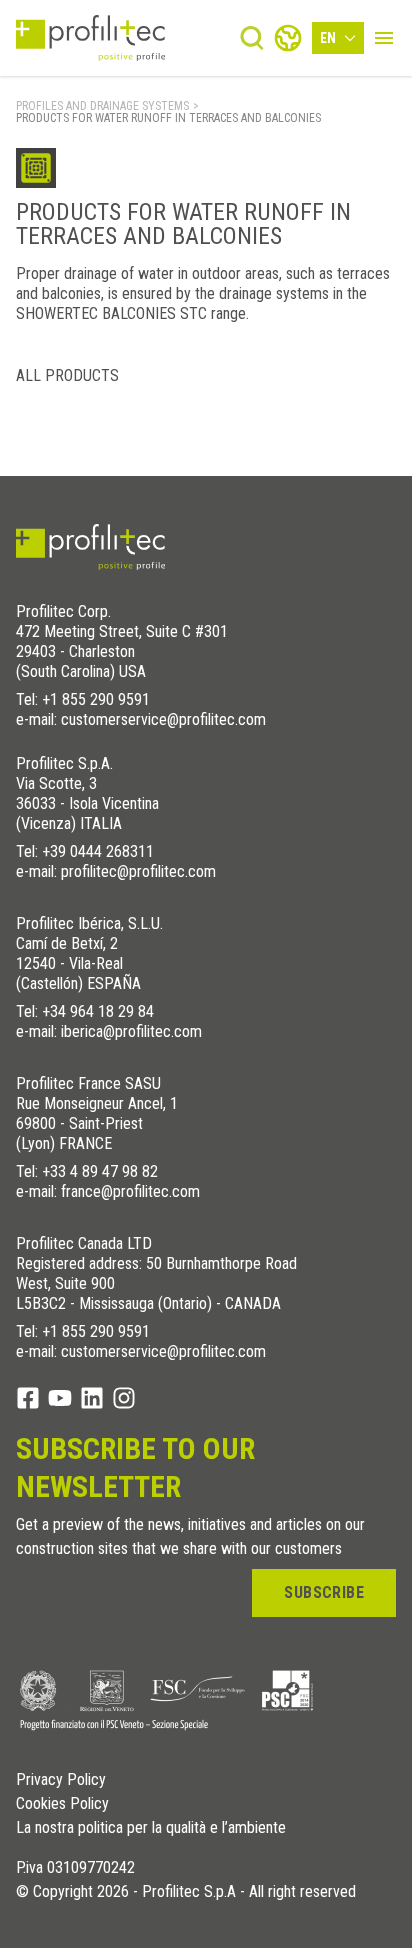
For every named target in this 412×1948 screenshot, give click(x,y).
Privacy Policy (61, 1780)
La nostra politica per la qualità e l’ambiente (151, 1828)
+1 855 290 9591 (96, 699)
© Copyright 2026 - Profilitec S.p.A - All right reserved (186, 1892)
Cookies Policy (62, 1804)
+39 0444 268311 (98, 851)
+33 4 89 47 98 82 (100, 1171)
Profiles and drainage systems (102, 106)
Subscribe (324, 1592)
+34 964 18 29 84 (98, 1011)
